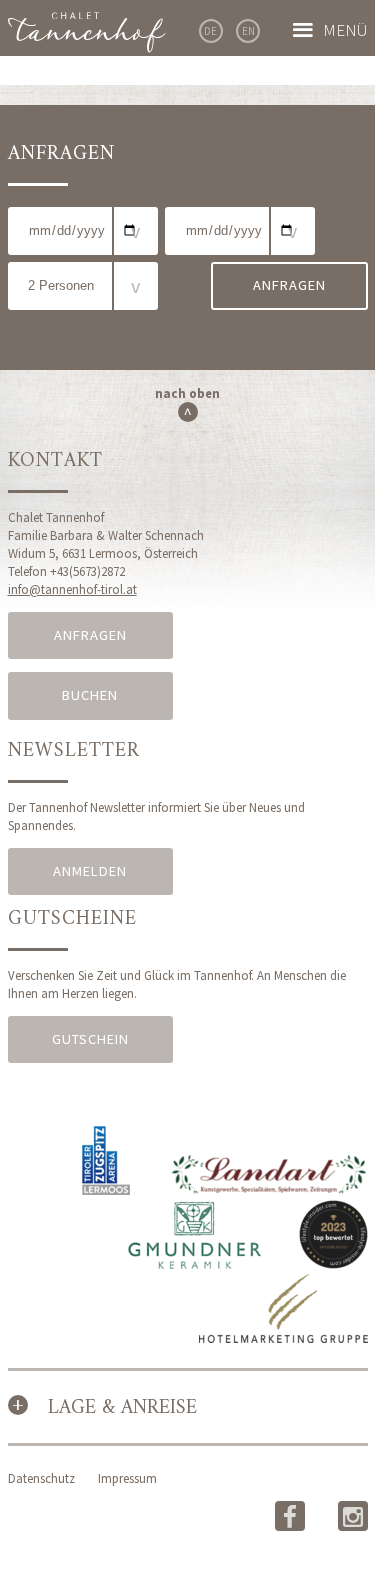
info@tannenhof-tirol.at (72, 589)
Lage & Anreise (122, 1408)
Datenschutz (41, 1478)
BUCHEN (90, 695)
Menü (345, 30)
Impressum (127, 1478)
